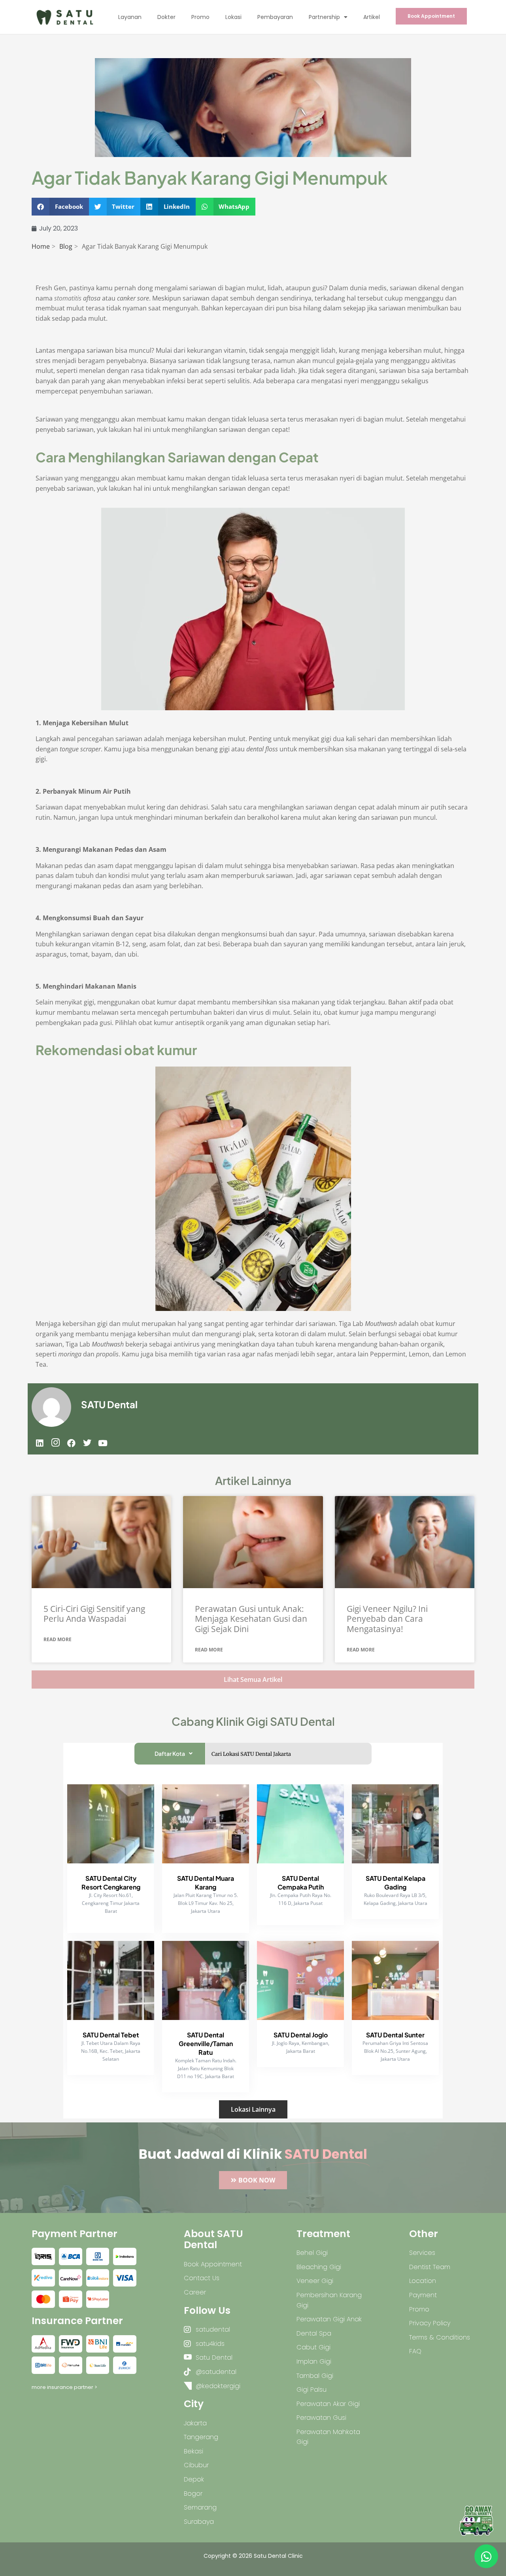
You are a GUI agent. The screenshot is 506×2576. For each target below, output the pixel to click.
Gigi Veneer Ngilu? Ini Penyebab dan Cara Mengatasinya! (387, 1619)
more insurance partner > (64, 2387)
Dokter (166, 17)
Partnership (324, 17)
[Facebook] (71, 1443)
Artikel (372, 17)
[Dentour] (476, 2521)
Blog (66, 246)
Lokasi (233, 17)
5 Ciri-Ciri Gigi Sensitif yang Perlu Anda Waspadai (94, 1614)
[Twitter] (87, 1443)
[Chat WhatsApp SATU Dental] (486, 2556)
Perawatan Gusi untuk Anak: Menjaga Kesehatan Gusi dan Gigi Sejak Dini (251, 1619)
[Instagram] (55, 1443)
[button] (60, 207)
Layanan (130, 17)
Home (41, 246)
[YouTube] (103, 1443)
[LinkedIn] (40, 1443)
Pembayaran (275, 17)
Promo (200, 17)
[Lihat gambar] (43, 2256)
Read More (58, 1639)
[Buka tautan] (101, 1542)
